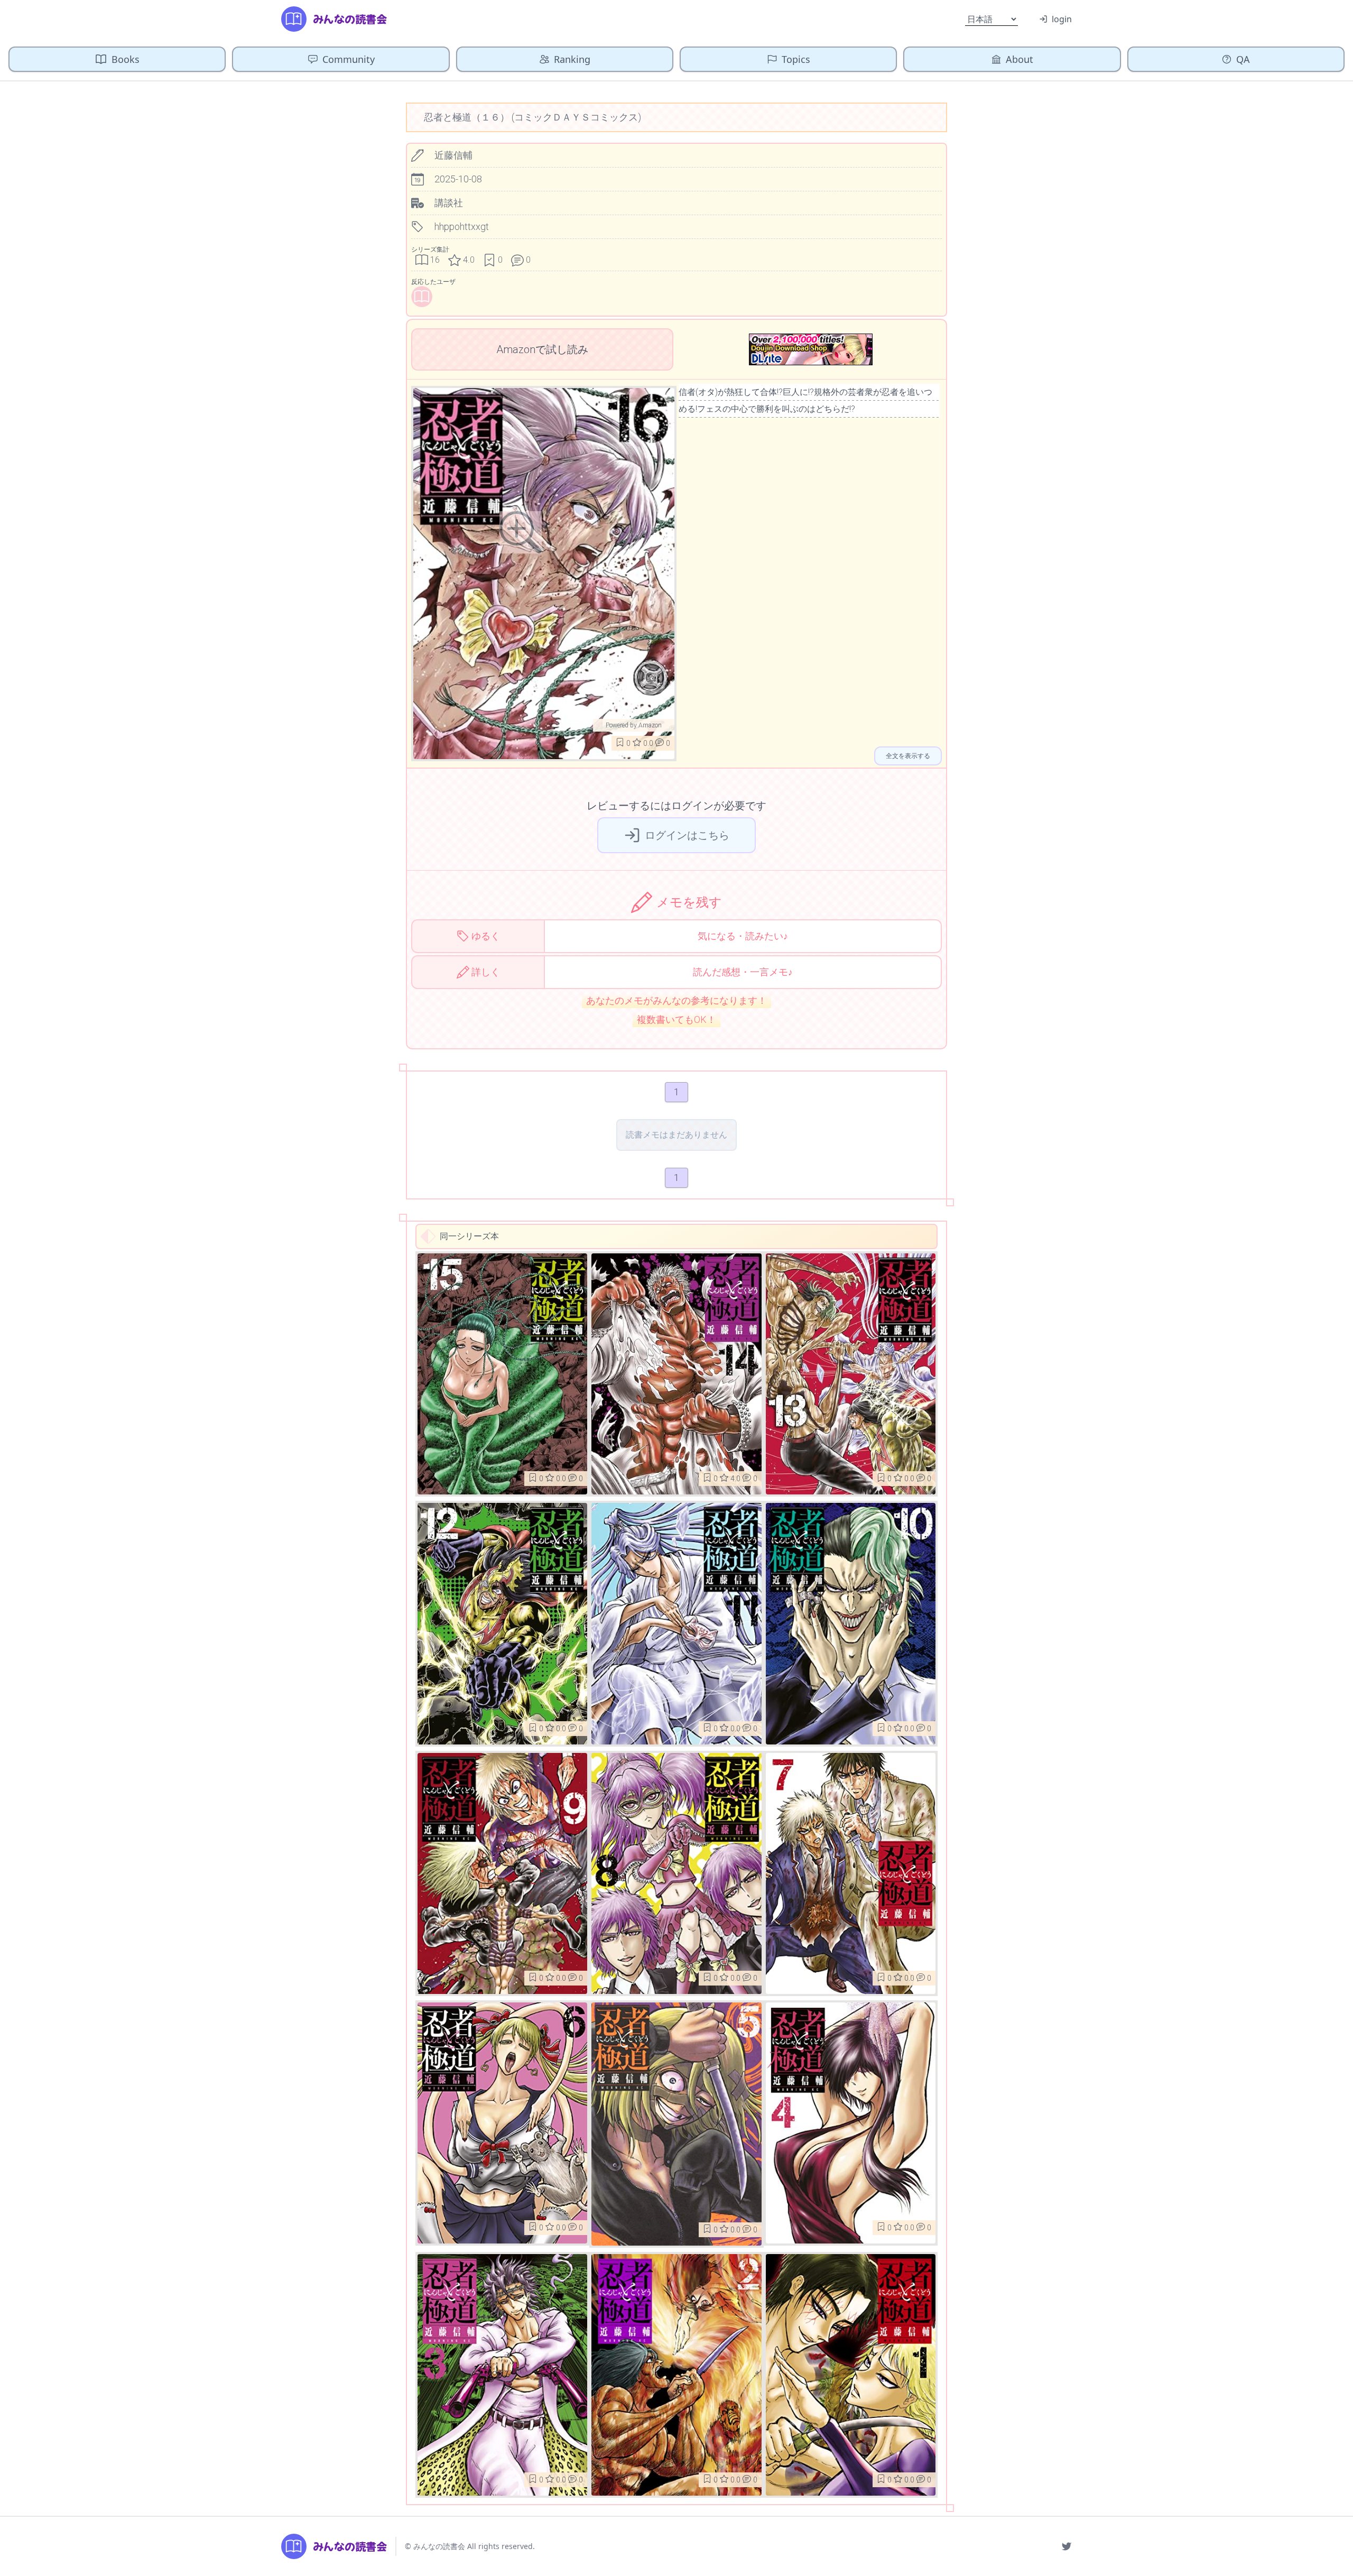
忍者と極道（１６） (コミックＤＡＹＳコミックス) (532, 117)
